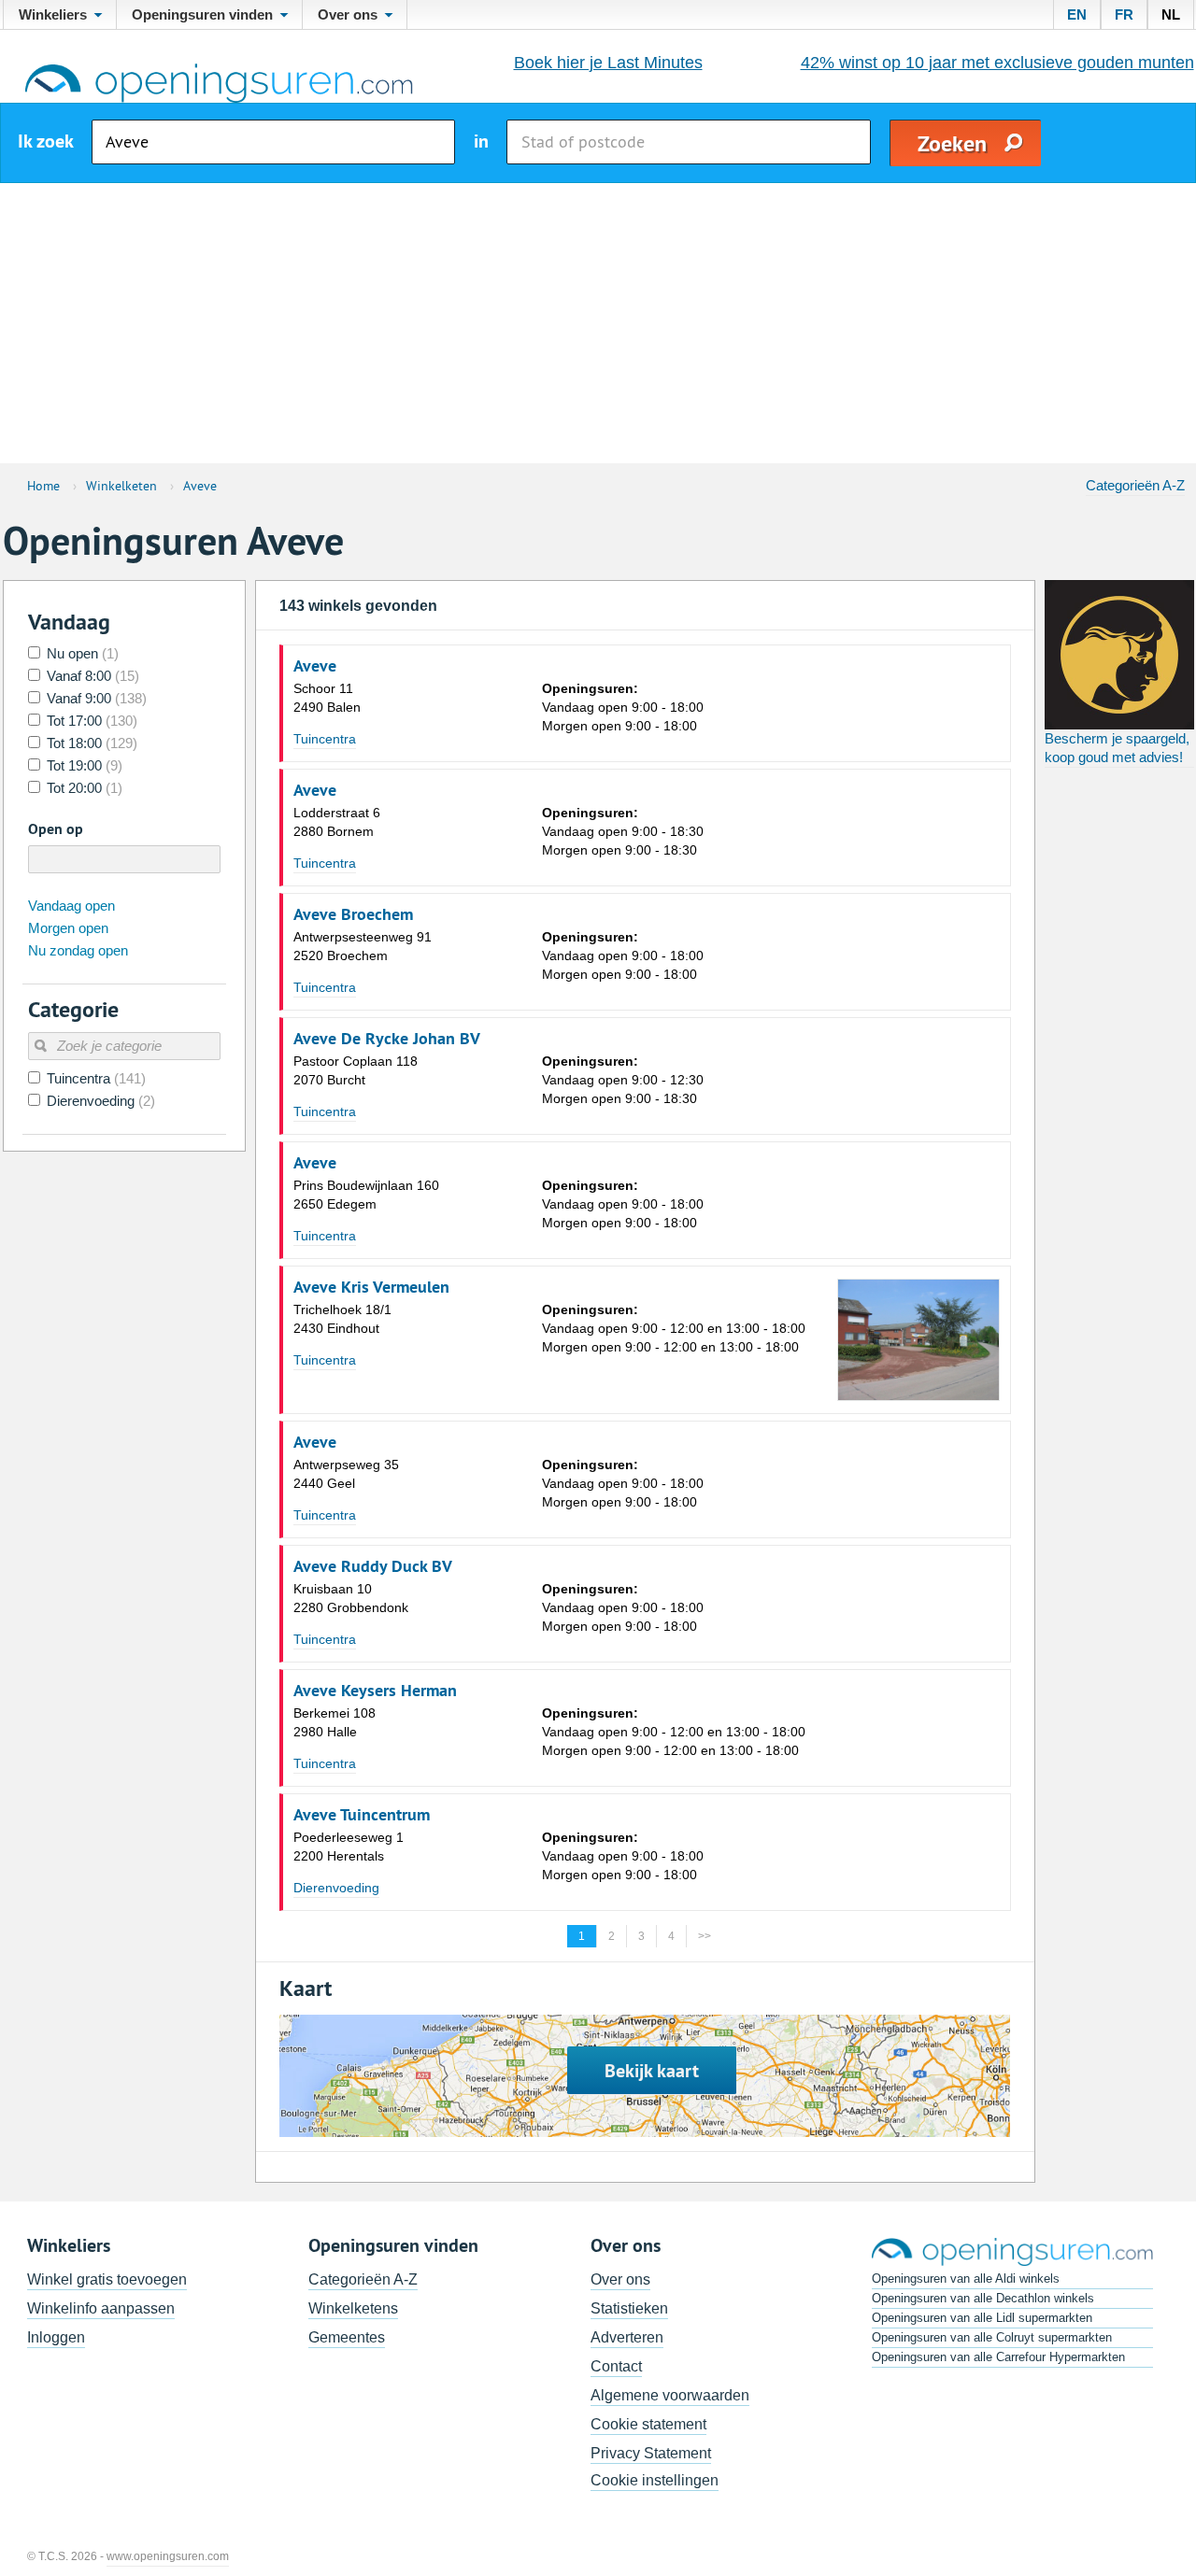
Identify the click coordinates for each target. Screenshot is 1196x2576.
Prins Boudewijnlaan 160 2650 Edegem (366, 1195)
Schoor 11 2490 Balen (327, 698)
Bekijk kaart (652, 2071)
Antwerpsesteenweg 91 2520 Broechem (363, 946)
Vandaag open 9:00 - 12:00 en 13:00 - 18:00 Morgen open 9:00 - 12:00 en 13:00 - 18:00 (674, 1328)
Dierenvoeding (336, 1888)
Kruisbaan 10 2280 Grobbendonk (351, 1598)
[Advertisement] (598, 323)
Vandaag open (71, 906)
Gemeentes (347, 2337)
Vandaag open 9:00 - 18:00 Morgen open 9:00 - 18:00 (623, 707)
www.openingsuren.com (168, 2556)
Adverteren (627, 2337)
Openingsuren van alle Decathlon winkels (983, 2298)
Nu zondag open (78, 950)
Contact (616, 2366)
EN (1077, 14)
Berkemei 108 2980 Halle (335, 1722)
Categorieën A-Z (1135, 485)
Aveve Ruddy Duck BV (373, 1566)
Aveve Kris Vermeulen (371, 1287)
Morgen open (68, 928)
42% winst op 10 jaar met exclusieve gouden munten (997, 63)
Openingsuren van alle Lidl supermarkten (982, 2318)
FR (1124, 14)
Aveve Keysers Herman (375, 1691)
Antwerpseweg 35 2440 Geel (346, 1474)
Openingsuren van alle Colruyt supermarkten (992, 2337)
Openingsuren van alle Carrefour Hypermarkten (998, 2357)
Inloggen (56, 2337)
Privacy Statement (651, 2453)
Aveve (315, 666)
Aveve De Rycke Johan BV (387, 1039)
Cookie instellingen (655, 2480)
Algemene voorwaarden (670, 2395)
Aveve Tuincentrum (362, 1815)
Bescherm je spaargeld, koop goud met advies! (1117, 748)
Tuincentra (325, 739)
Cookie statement (648, 2424)
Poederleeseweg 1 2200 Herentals (349, 1847)
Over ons (620, 2279)
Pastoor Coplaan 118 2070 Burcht (356, 1070)
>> (705, 1936)
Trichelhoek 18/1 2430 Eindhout (342, 1319)
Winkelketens (353, 2308)
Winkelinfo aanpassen (101, 2308)
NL (1171, 14)
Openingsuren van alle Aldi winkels (966, 2279)
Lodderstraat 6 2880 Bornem (337, 822)
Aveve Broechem (353, 914)
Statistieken (629, 2308)
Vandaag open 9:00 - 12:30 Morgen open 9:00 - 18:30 (623, 1080)
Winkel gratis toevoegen (107, 2279)
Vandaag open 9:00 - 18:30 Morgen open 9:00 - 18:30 (623, 831)
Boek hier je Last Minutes (608, 63)
